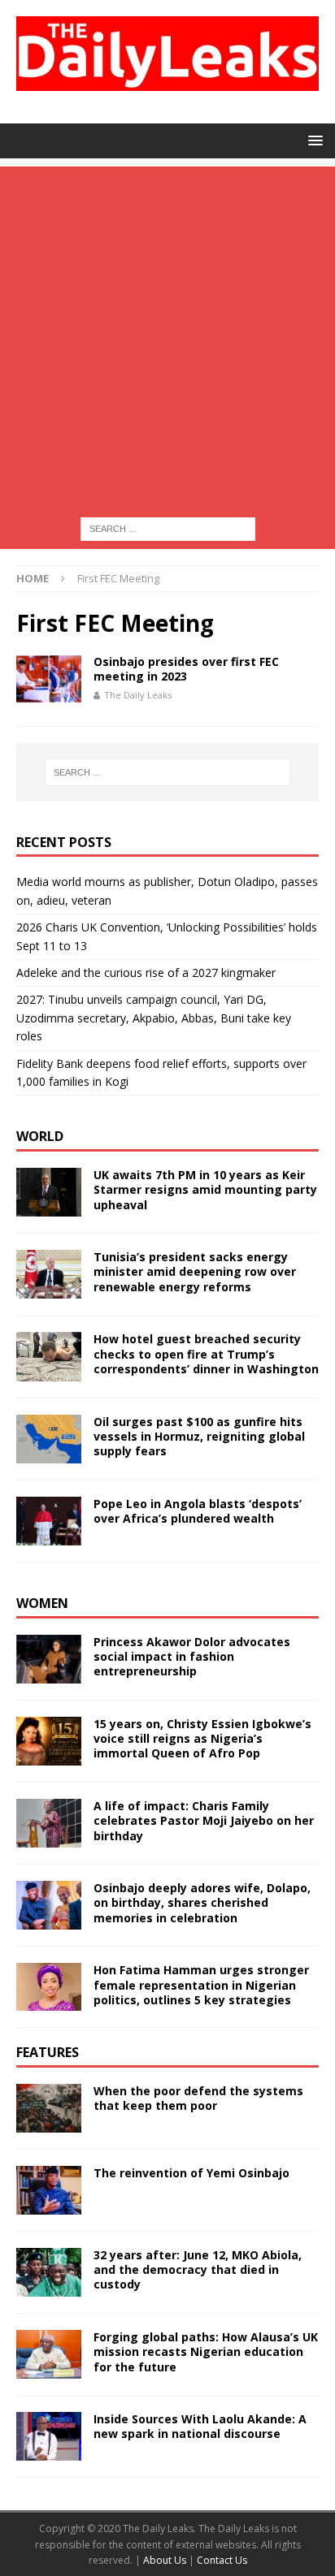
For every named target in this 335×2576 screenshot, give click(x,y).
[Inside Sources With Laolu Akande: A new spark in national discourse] (49, 2436)
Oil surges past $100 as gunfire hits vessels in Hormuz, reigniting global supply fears (199, 1436)
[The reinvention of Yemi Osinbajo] (49, 2190)
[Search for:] (168, 528)
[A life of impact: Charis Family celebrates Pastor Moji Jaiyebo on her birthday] (49, 1823)
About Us (166, 2560)
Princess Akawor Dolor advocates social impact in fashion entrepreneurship (192, 1656)
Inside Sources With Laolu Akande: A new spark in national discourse (200, 2426)
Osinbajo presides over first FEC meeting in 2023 (186, 669)
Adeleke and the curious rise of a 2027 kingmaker (146, 972)
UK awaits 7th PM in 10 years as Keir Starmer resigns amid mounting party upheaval (205, 1189)
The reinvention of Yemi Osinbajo (191, 2173)
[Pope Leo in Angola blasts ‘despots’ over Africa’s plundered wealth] (49, 1521)
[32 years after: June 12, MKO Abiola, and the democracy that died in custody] (49, 2272)
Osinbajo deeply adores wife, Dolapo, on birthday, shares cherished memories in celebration (202, 1902)
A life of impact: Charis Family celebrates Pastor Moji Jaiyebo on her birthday (204, 1820)
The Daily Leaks (138, 695)
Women (42, 1603)
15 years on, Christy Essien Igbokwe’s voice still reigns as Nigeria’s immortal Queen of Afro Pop (202, 1738)
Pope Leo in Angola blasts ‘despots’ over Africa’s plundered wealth (198, 1511)
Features (48, 2052)
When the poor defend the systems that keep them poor (198, 2098)
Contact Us (222, 2560)
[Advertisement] (167, 334)
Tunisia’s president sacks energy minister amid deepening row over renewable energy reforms (195, 1271)
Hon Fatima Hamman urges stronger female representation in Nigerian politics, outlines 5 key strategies (201, 1984)
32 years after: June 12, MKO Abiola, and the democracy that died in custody (198, 2269)
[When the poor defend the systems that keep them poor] (49, 2108)
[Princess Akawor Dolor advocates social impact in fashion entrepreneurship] (49, 1659)
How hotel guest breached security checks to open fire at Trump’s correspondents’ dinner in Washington (206, 1353)
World (40, 1136)
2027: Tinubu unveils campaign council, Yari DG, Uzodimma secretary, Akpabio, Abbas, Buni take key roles (154, 1018)
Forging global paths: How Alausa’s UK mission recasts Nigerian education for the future (206, 2351)
